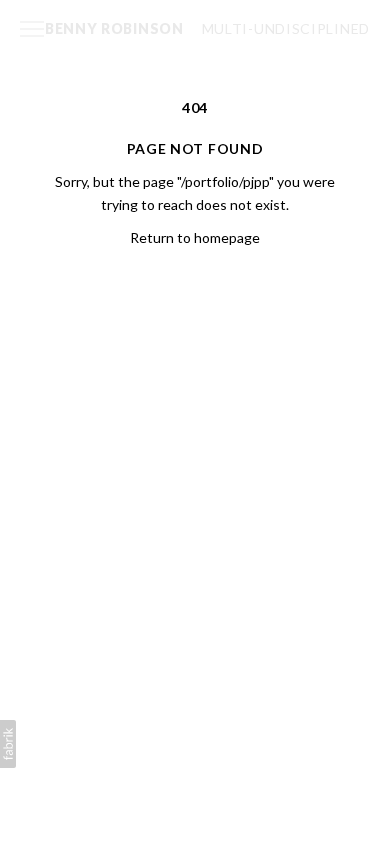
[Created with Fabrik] (8, 744)
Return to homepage (195, 237)
